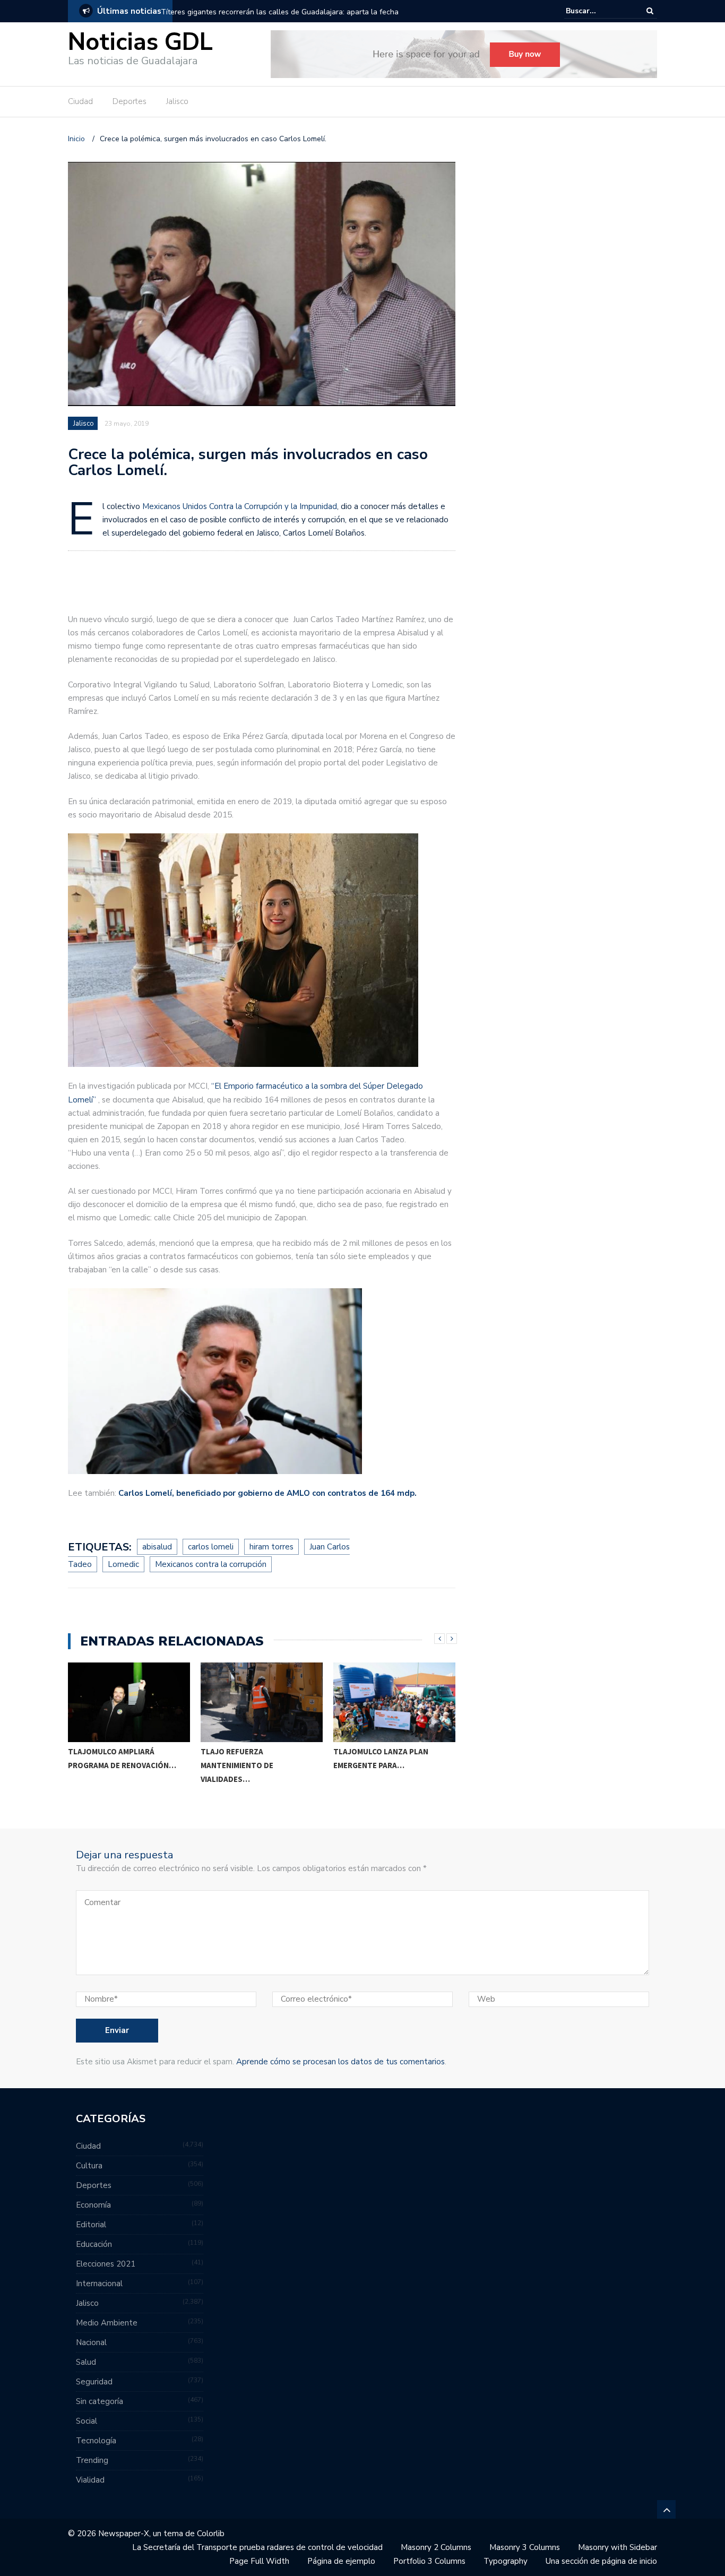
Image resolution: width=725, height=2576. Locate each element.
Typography (506, 2561)
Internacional (99, 2284)
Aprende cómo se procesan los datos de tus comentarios (340, 2062)
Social (87, 2421)
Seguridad (94, 2382)
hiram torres (271, 1547)
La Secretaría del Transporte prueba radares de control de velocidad (257, 2547)
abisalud (157, 1547)
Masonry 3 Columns (525, 2547)
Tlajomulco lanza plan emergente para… (381, 1758)
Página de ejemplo (341, 2561)
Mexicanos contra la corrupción (211, 1564)
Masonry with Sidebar (618, 2547)
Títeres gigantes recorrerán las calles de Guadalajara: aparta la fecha (280, 12)
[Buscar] (650, 11)
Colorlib (211, 2534)
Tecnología (96, 2441)
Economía (93, 2205)
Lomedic (123, 1564)
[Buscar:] (598, 11)
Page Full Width (259, 2561)
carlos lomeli (211, 1547)
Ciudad (80, 101)
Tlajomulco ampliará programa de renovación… (122, 1758)
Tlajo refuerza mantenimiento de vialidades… (237, 1765)
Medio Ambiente (107, 2323)
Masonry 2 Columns (436, 2547)
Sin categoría (100, 2401)
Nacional (91, 2342)
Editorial (91, 2225)
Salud (86, 2362)
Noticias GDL (140, 42)
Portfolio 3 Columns (429, 2561)
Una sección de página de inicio (601, 2561)
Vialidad (90, 2480)
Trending (92, 2460)
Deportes (130, 101)
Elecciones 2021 (106, 2264)
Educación (94, 2244)
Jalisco (177, 101)
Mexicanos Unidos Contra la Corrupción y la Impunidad (240, 506)
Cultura (89, 2166)
